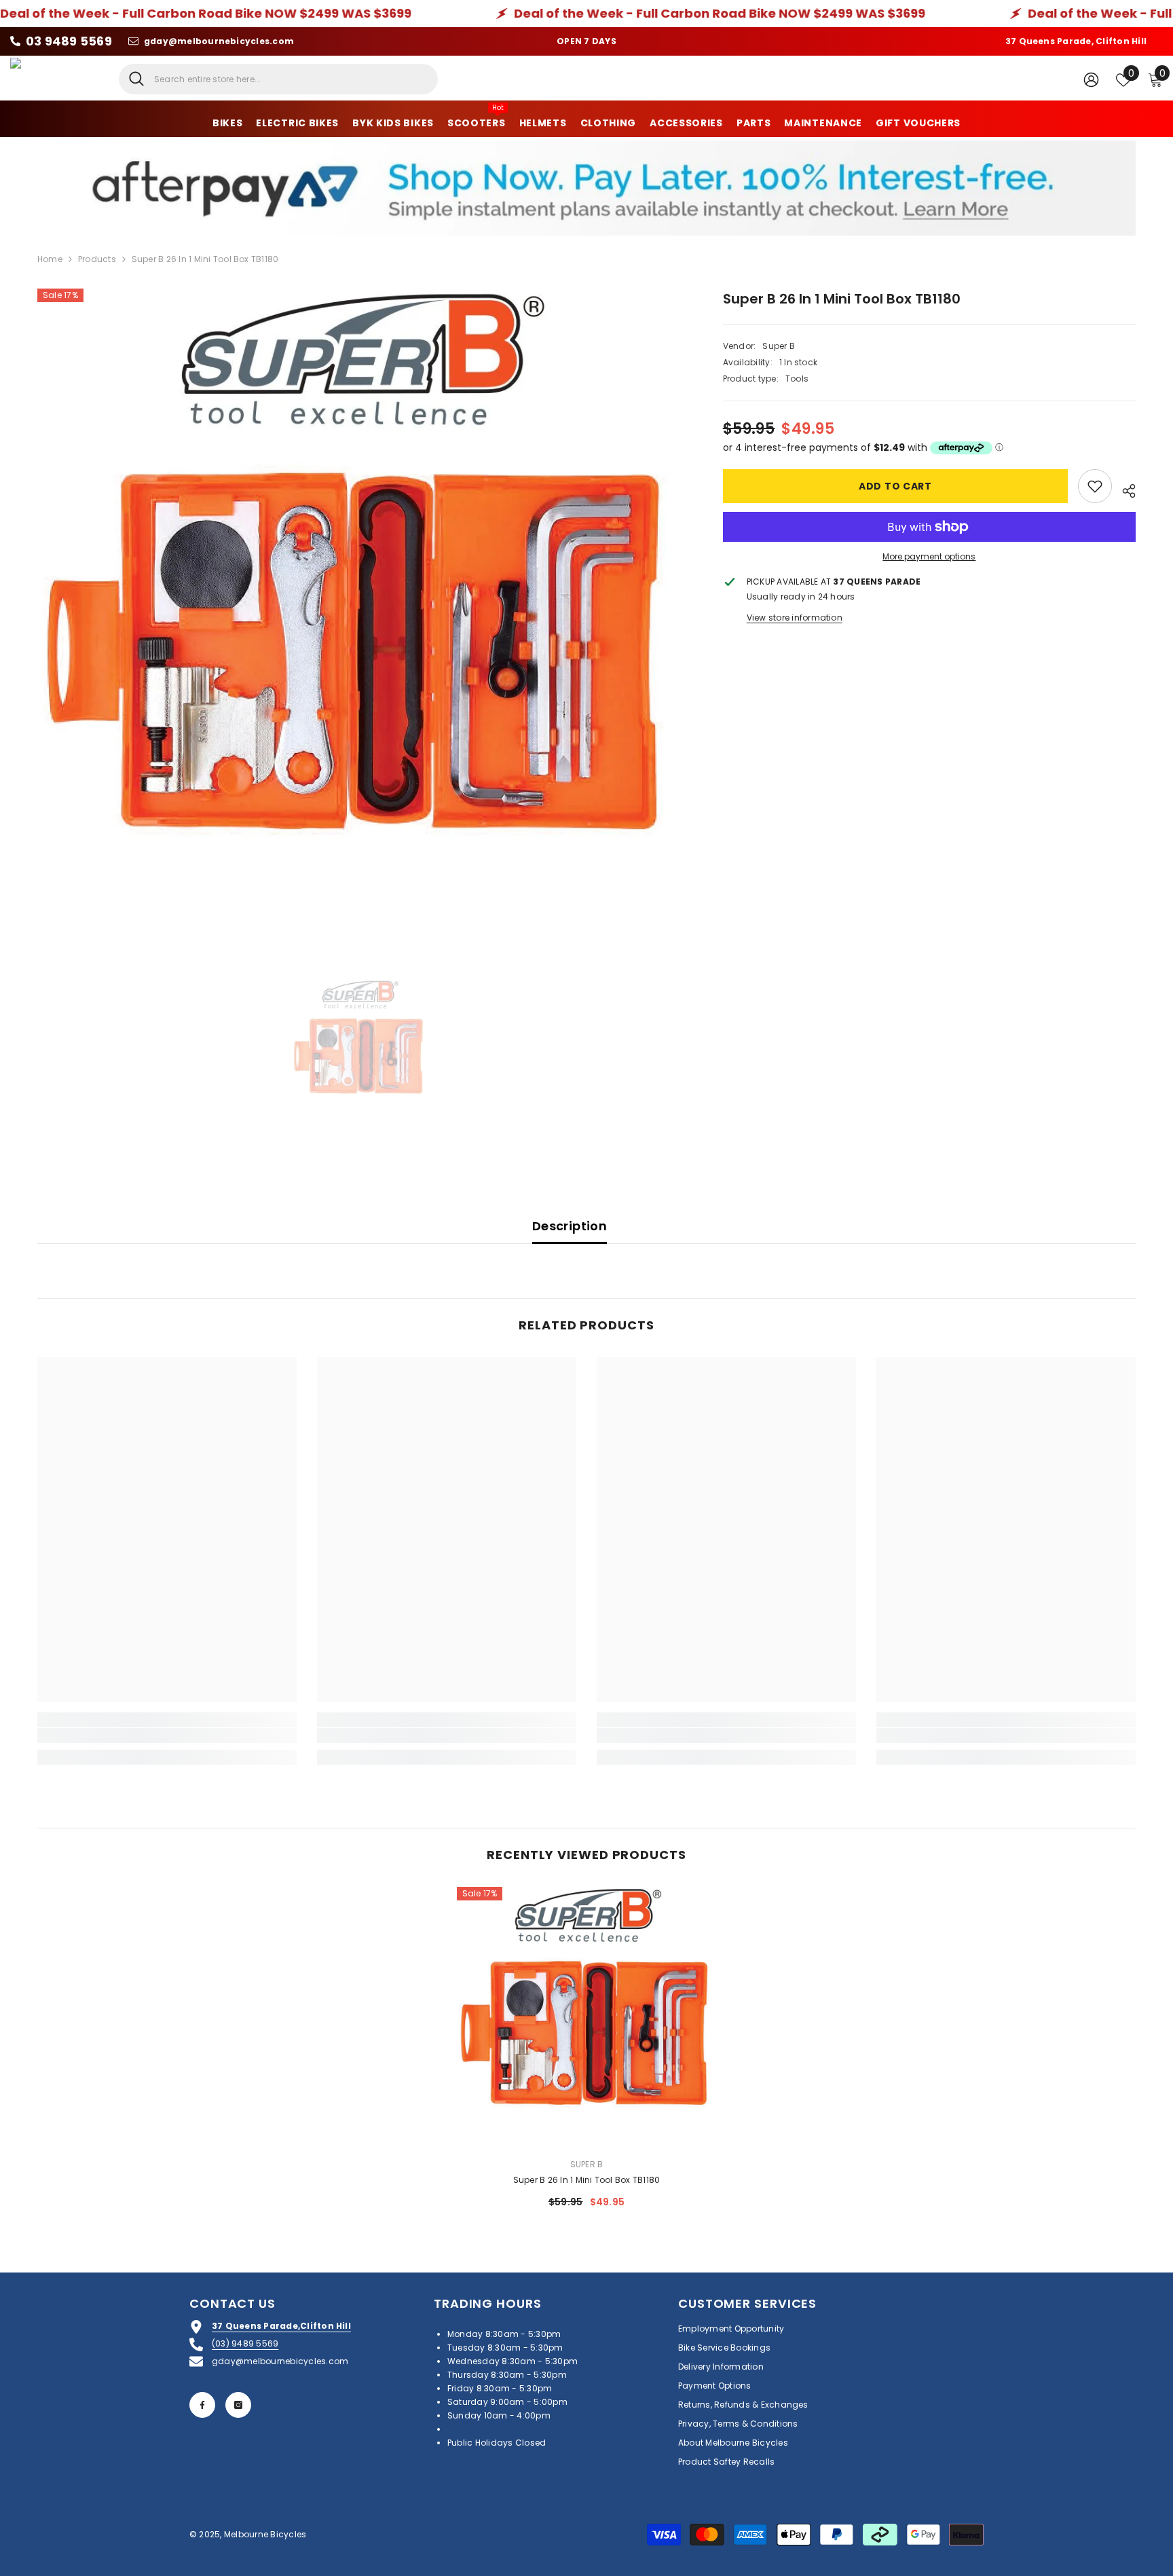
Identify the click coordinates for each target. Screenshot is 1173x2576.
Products (97, 259)
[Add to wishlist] (1095, 486)
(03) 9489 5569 (245, 2343)
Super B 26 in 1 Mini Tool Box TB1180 (587, 2180)
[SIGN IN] (1091, 79)
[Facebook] (202, 2405)
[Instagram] (238, 2405)
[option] (360, 611)
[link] (167, 1735)
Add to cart (896, 486)
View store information (795, 618)
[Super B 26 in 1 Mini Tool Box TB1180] (587, 2017)
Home (50, 259)
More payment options (929, 556)
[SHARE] (1124, 489)
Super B (779, 346)
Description (570, 1226)
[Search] (278, 79)
